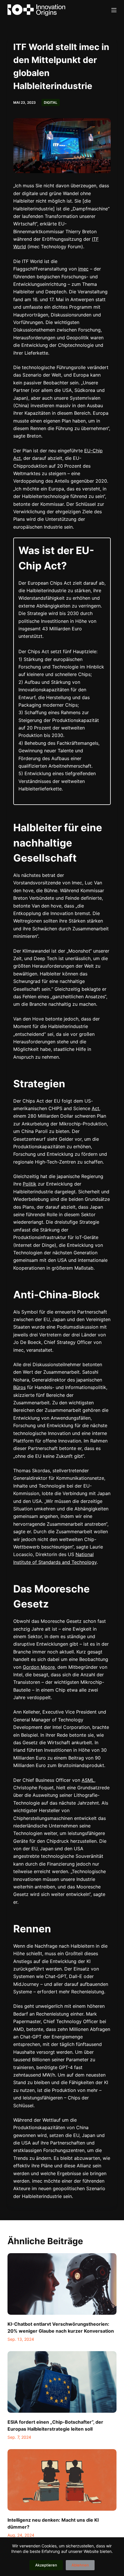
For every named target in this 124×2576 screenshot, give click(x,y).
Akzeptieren (46, 2565)
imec (83, 269)
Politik (30, 1184)
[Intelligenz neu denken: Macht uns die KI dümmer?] (62, 2480)
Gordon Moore (39, 1667)
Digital (51, 102)
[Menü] (114, 10)
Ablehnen (80, 2565)
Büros (19, 1387)
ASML (88, 1780)
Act (95, 1108)
